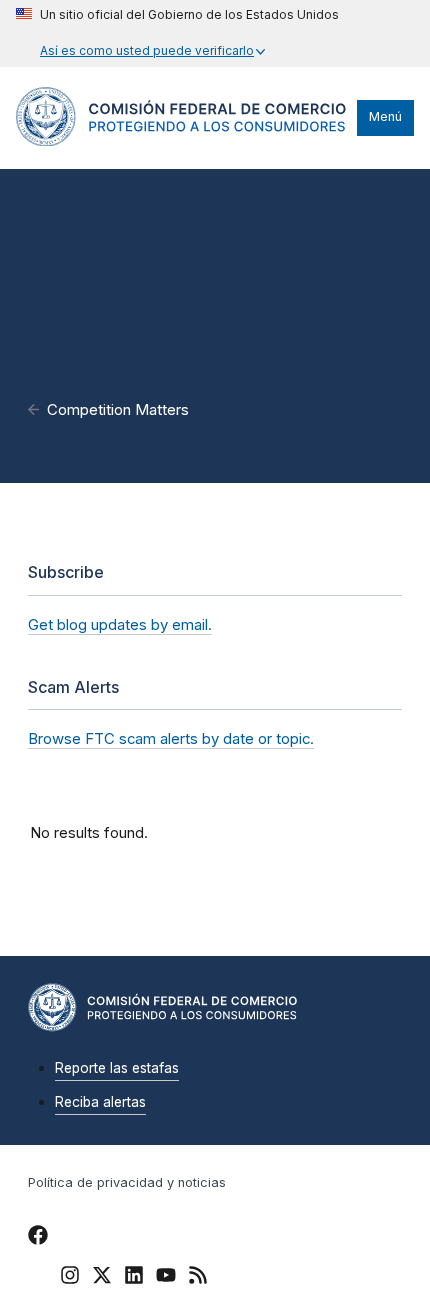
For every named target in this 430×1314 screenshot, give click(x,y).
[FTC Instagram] (70, 1278)
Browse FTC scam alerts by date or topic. (171, 739)
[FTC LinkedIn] (134, 1278)
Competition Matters (118, 410)
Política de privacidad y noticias (127, 1182)
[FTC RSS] (198, 1278)
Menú (385, 116)
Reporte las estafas (117, 1068)
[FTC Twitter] (102, 1274)
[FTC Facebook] (38, 1238)
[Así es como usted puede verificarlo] (177, 33)
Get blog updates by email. (120, 625)
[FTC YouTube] (166, 1278)
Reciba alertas (100, 1102)
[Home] (181, 141)
